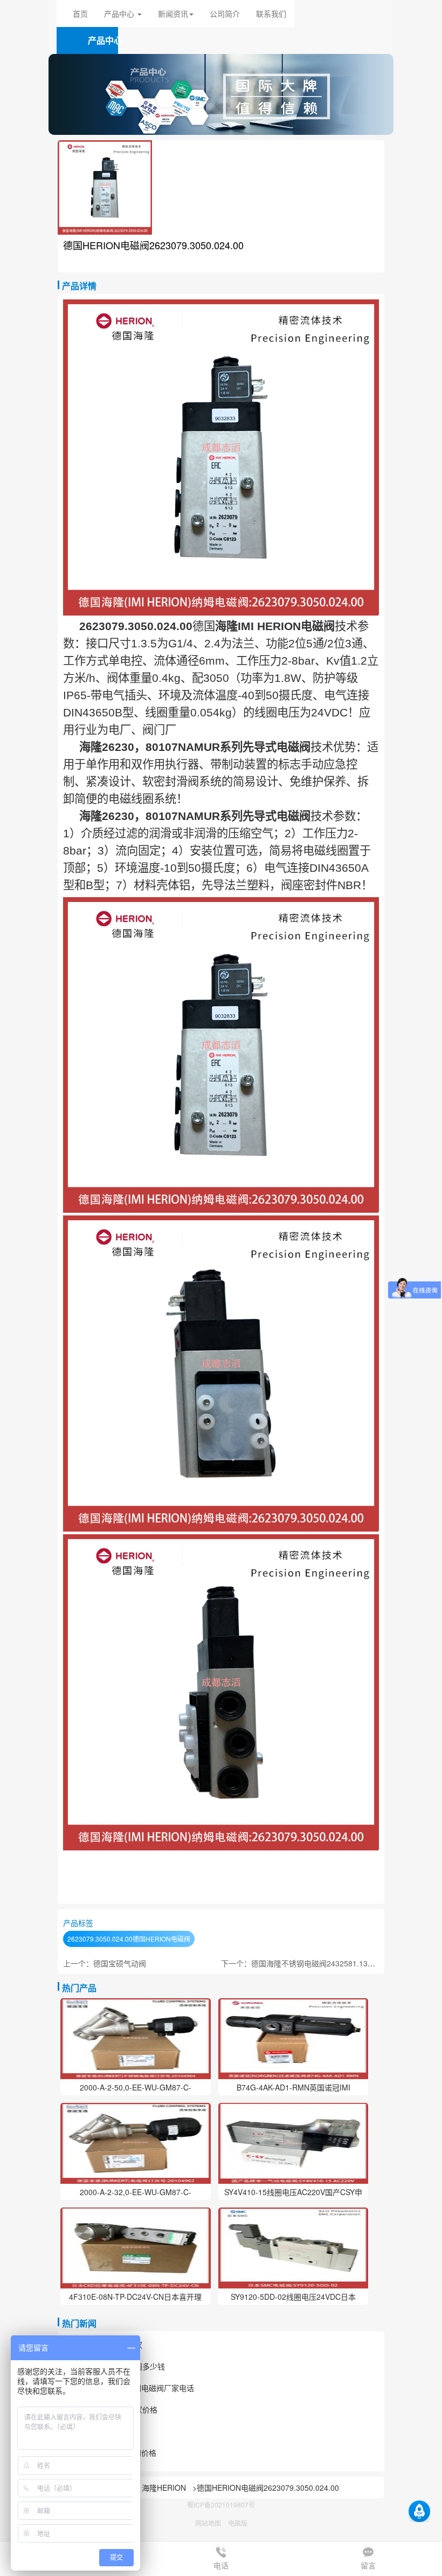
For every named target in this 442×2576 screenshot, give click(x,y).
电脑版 (238, 2523)
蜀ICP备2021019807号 (221, 2505)
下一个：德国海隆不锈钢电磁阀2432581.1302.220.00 (312, 1963)
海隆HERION (164, 2488)
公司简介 (225, 13)
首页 (80, 13)
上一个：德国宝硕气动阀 (105, 1963)
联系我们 (271, 13)
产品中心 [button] (120, 13)
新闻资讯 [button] (173, 13)
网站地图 (208, 2523)
